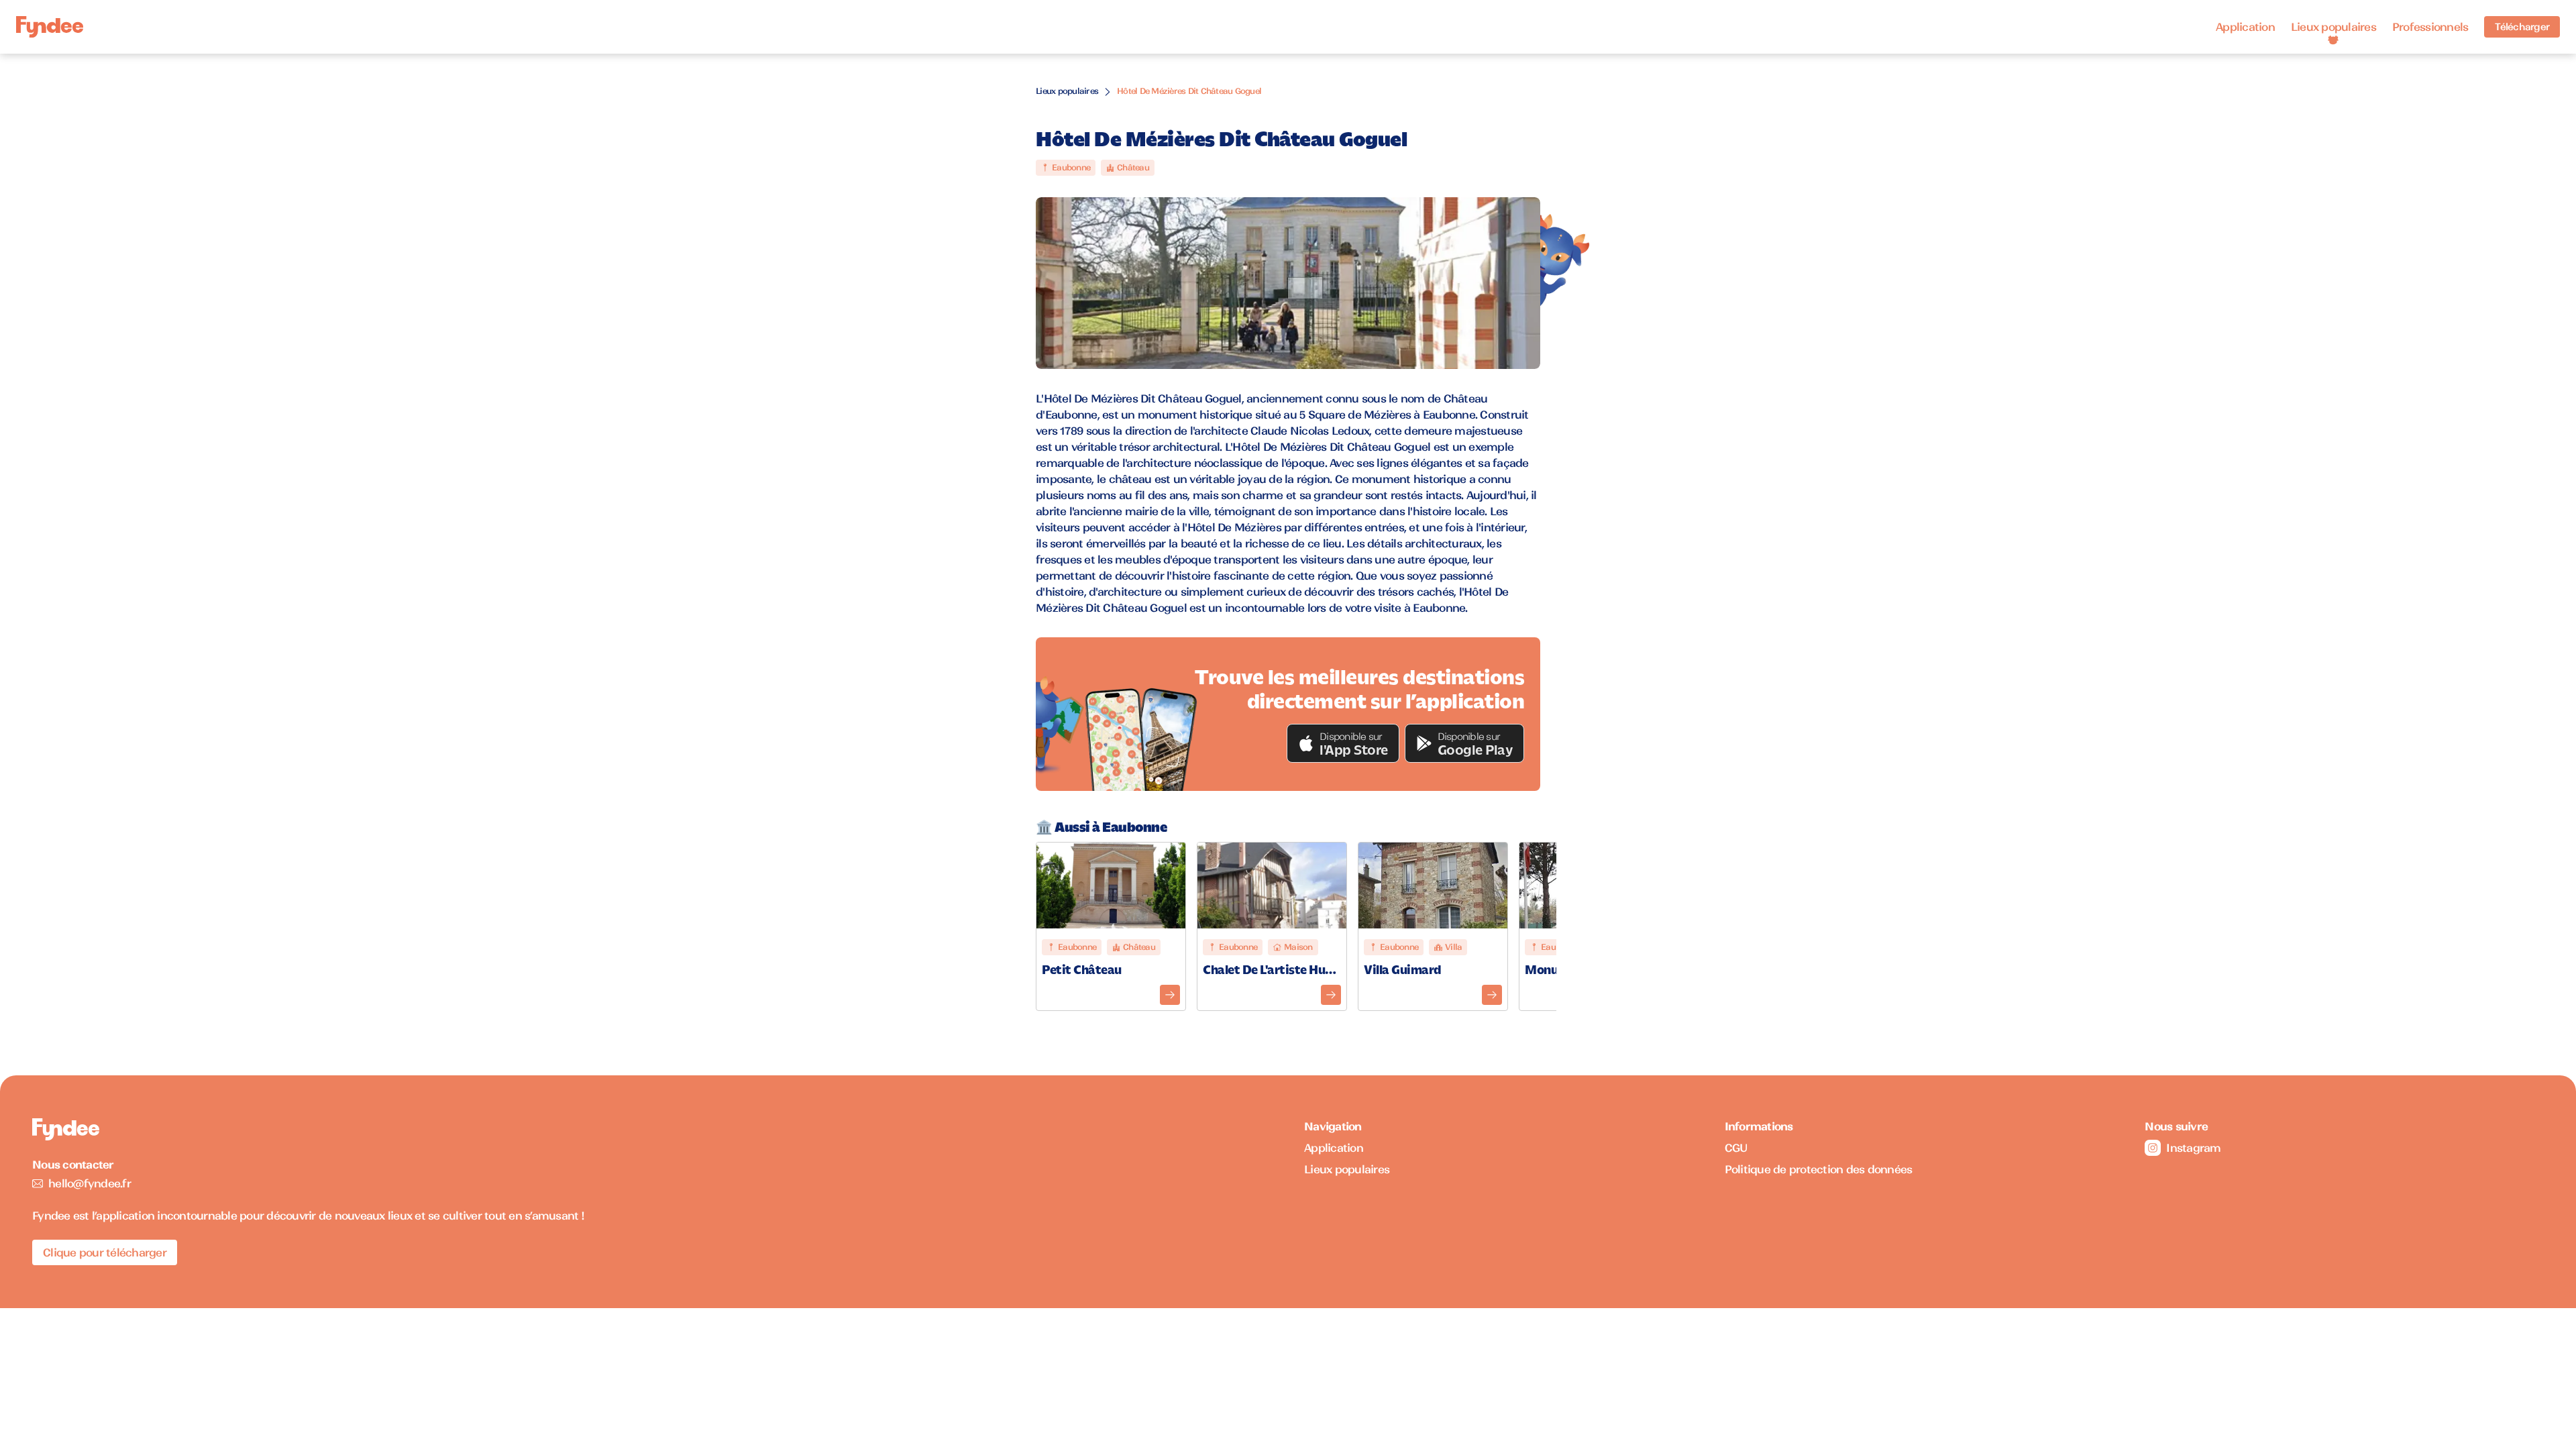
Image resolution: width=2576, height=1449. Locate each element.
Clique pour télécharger (105, 1252)
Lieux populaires (2333, 27)
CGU (1736, 1148)
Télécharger (2522, 27)
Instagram (2193, 1148)
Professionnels (2430, 27)
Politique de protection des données (1819, 1169)
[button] (1343, 743)
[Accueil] (50, 27)
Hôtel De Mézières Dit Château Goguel (1189, 91)
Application (2245, 27)
